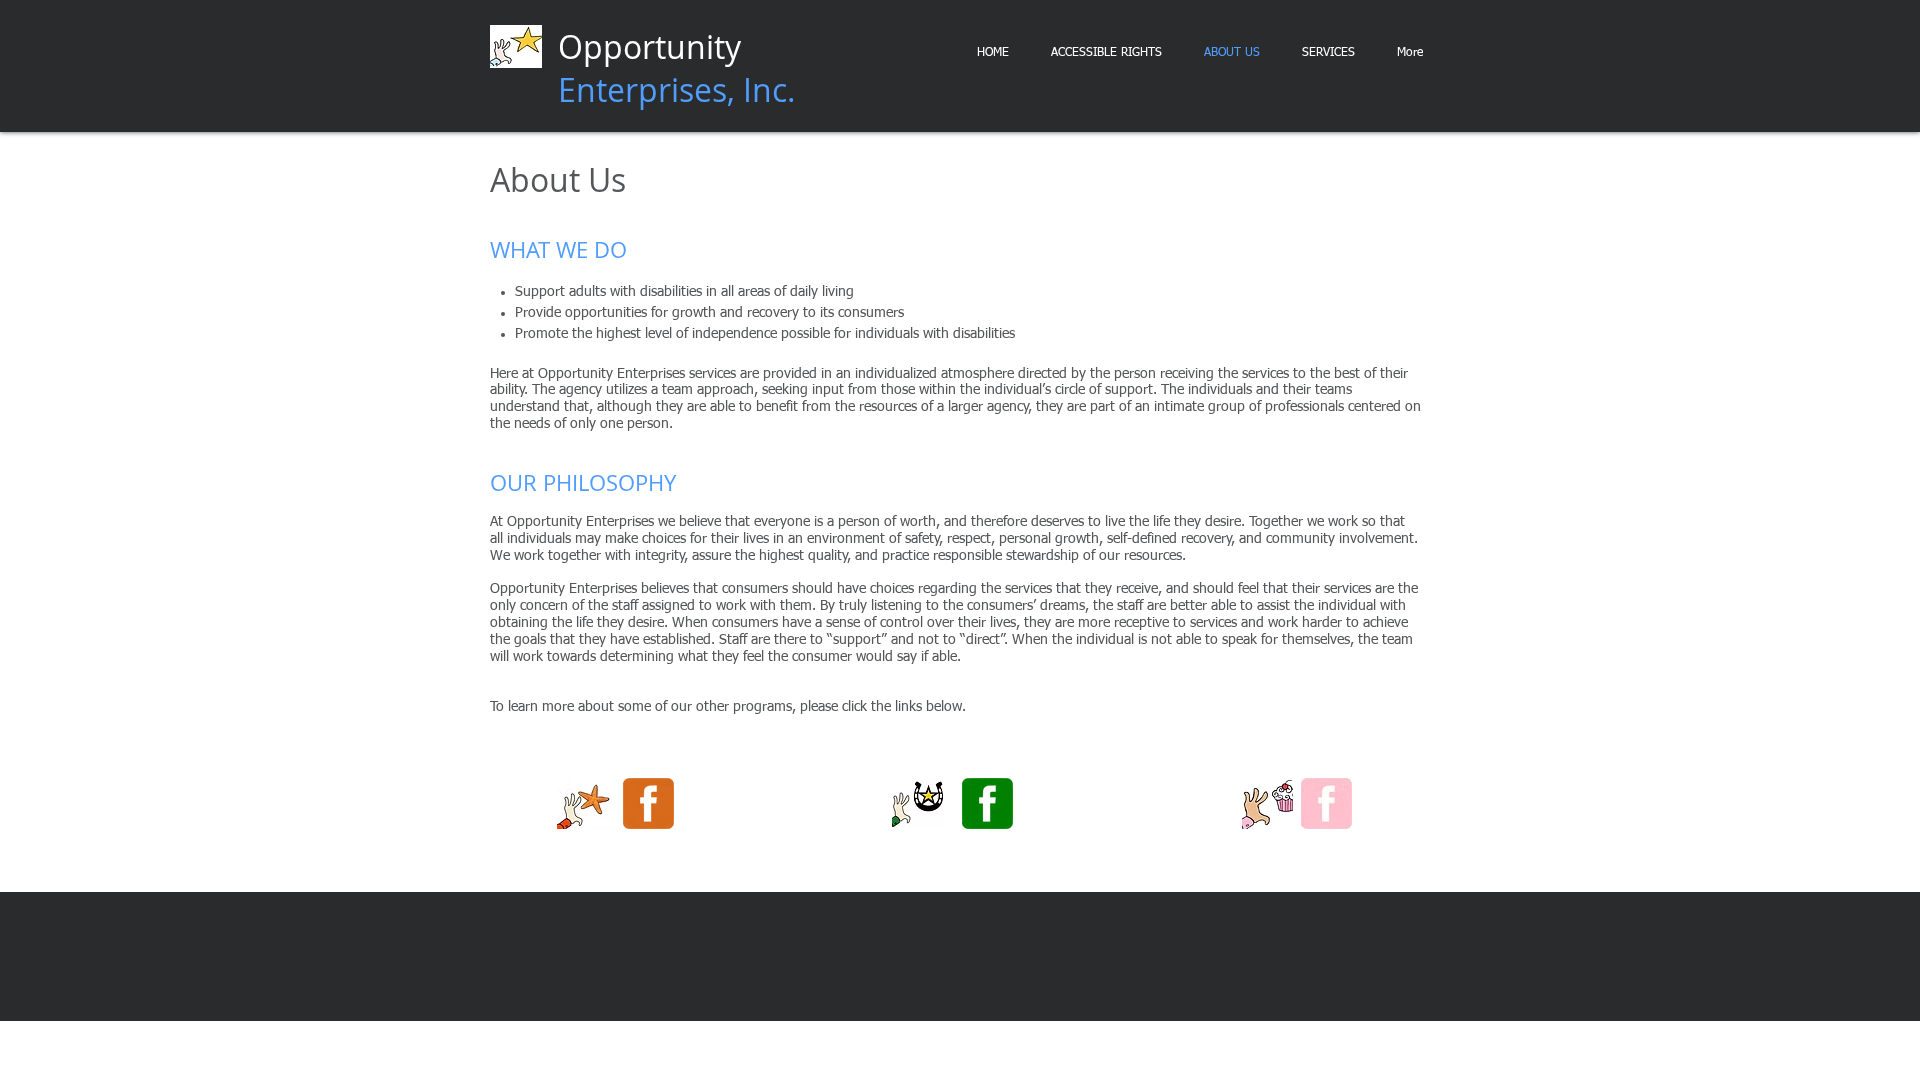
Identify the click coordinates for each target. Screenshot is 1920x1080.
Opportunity (677, 68)
